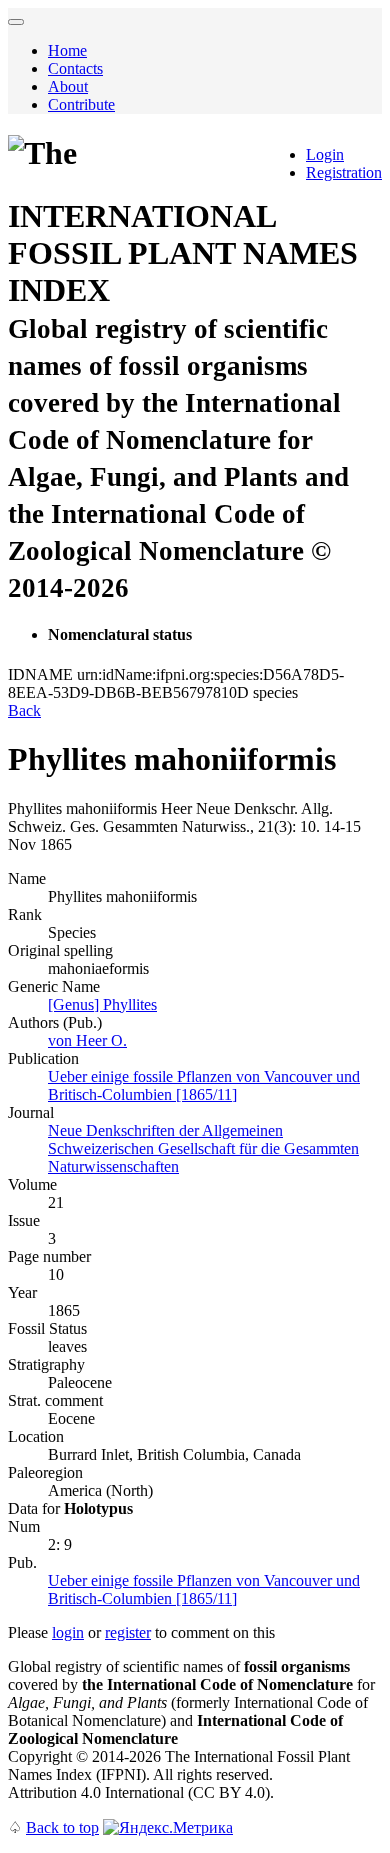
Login (325, 154)
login (68, 1632)
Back (24, 710)
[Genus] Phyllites (102, 1004)
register (128, 1632)
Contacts (75, 68)
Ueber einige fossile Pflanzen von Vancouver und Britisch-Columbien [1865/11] (204, 1085)
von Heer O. (87, 1040)
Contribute (81, 104)
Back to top (62, 1827)
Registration (344, 172)
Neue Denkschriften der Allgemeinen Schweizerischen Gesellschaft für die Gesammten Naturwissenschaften (203, 1148)
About (68, 86)
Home (67, 50)
